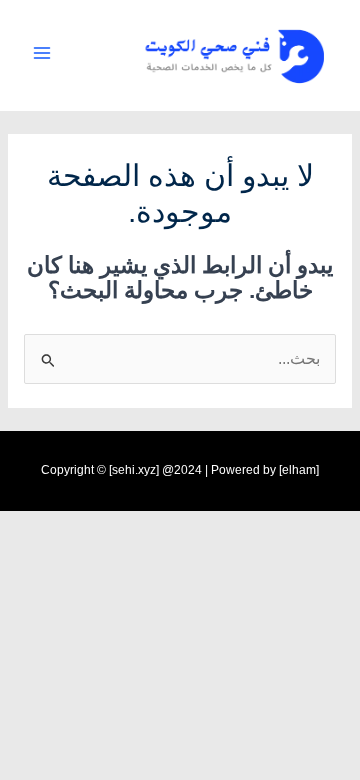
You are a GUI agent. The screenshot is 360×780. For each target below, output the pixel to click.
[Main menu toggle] (41, 52)
